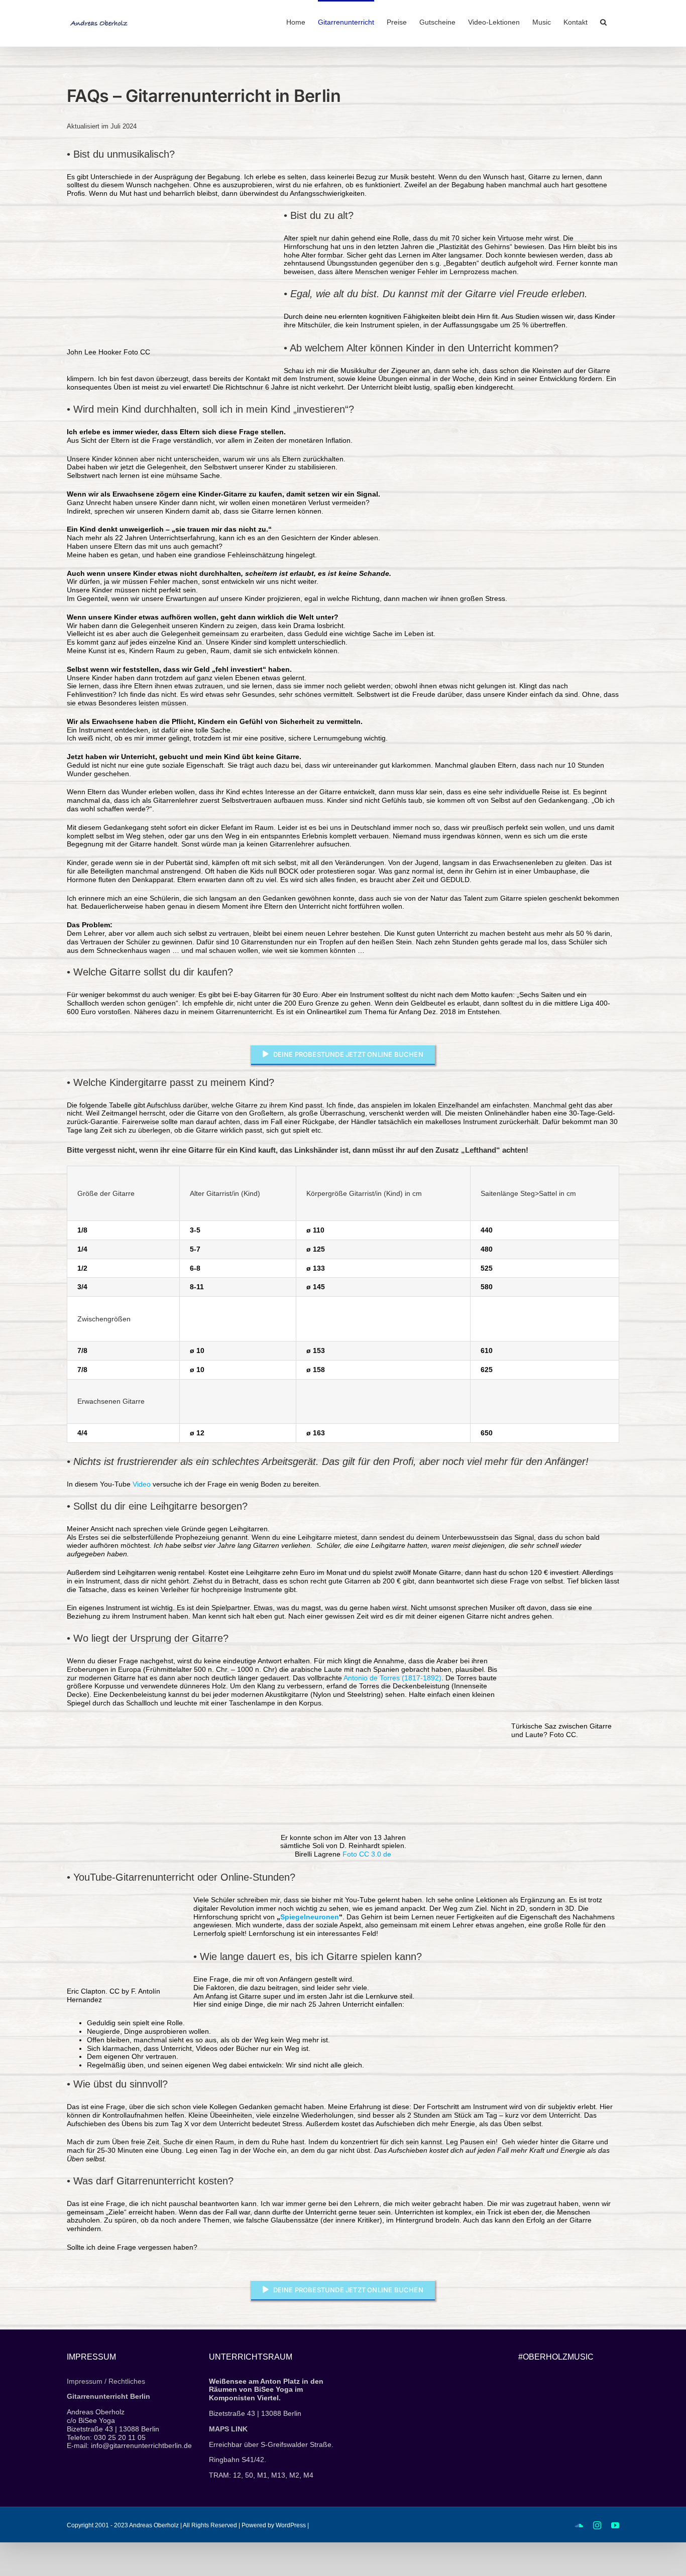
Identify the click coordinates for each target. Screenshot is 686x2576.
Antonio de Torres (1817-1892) (392, 1678)
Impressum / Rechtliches (106, 2381)
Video (142, 1484)
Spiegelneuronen (310, 1917)
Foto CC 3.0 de (367, 1854)
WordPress (291, 2525)
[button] (603, 21)
